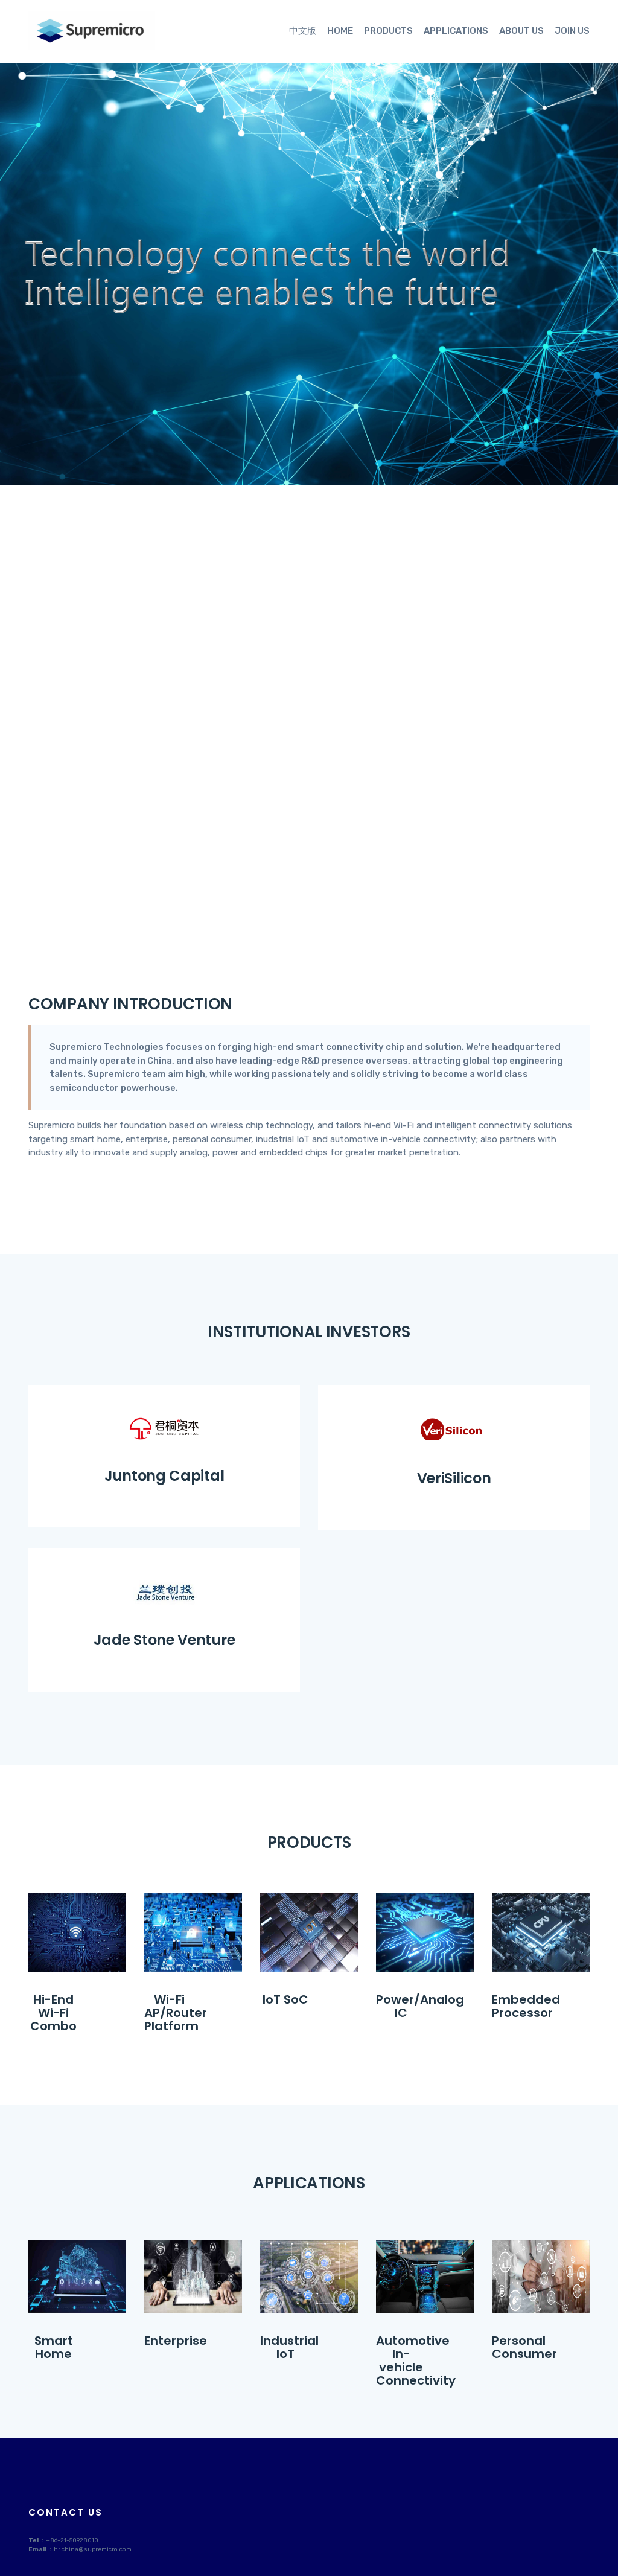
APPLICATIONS (456, 31)
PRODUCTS (388, 31)
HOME (340, 31)
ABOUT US (521, 31)
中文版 (303, 31)
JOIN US (572, 31)
